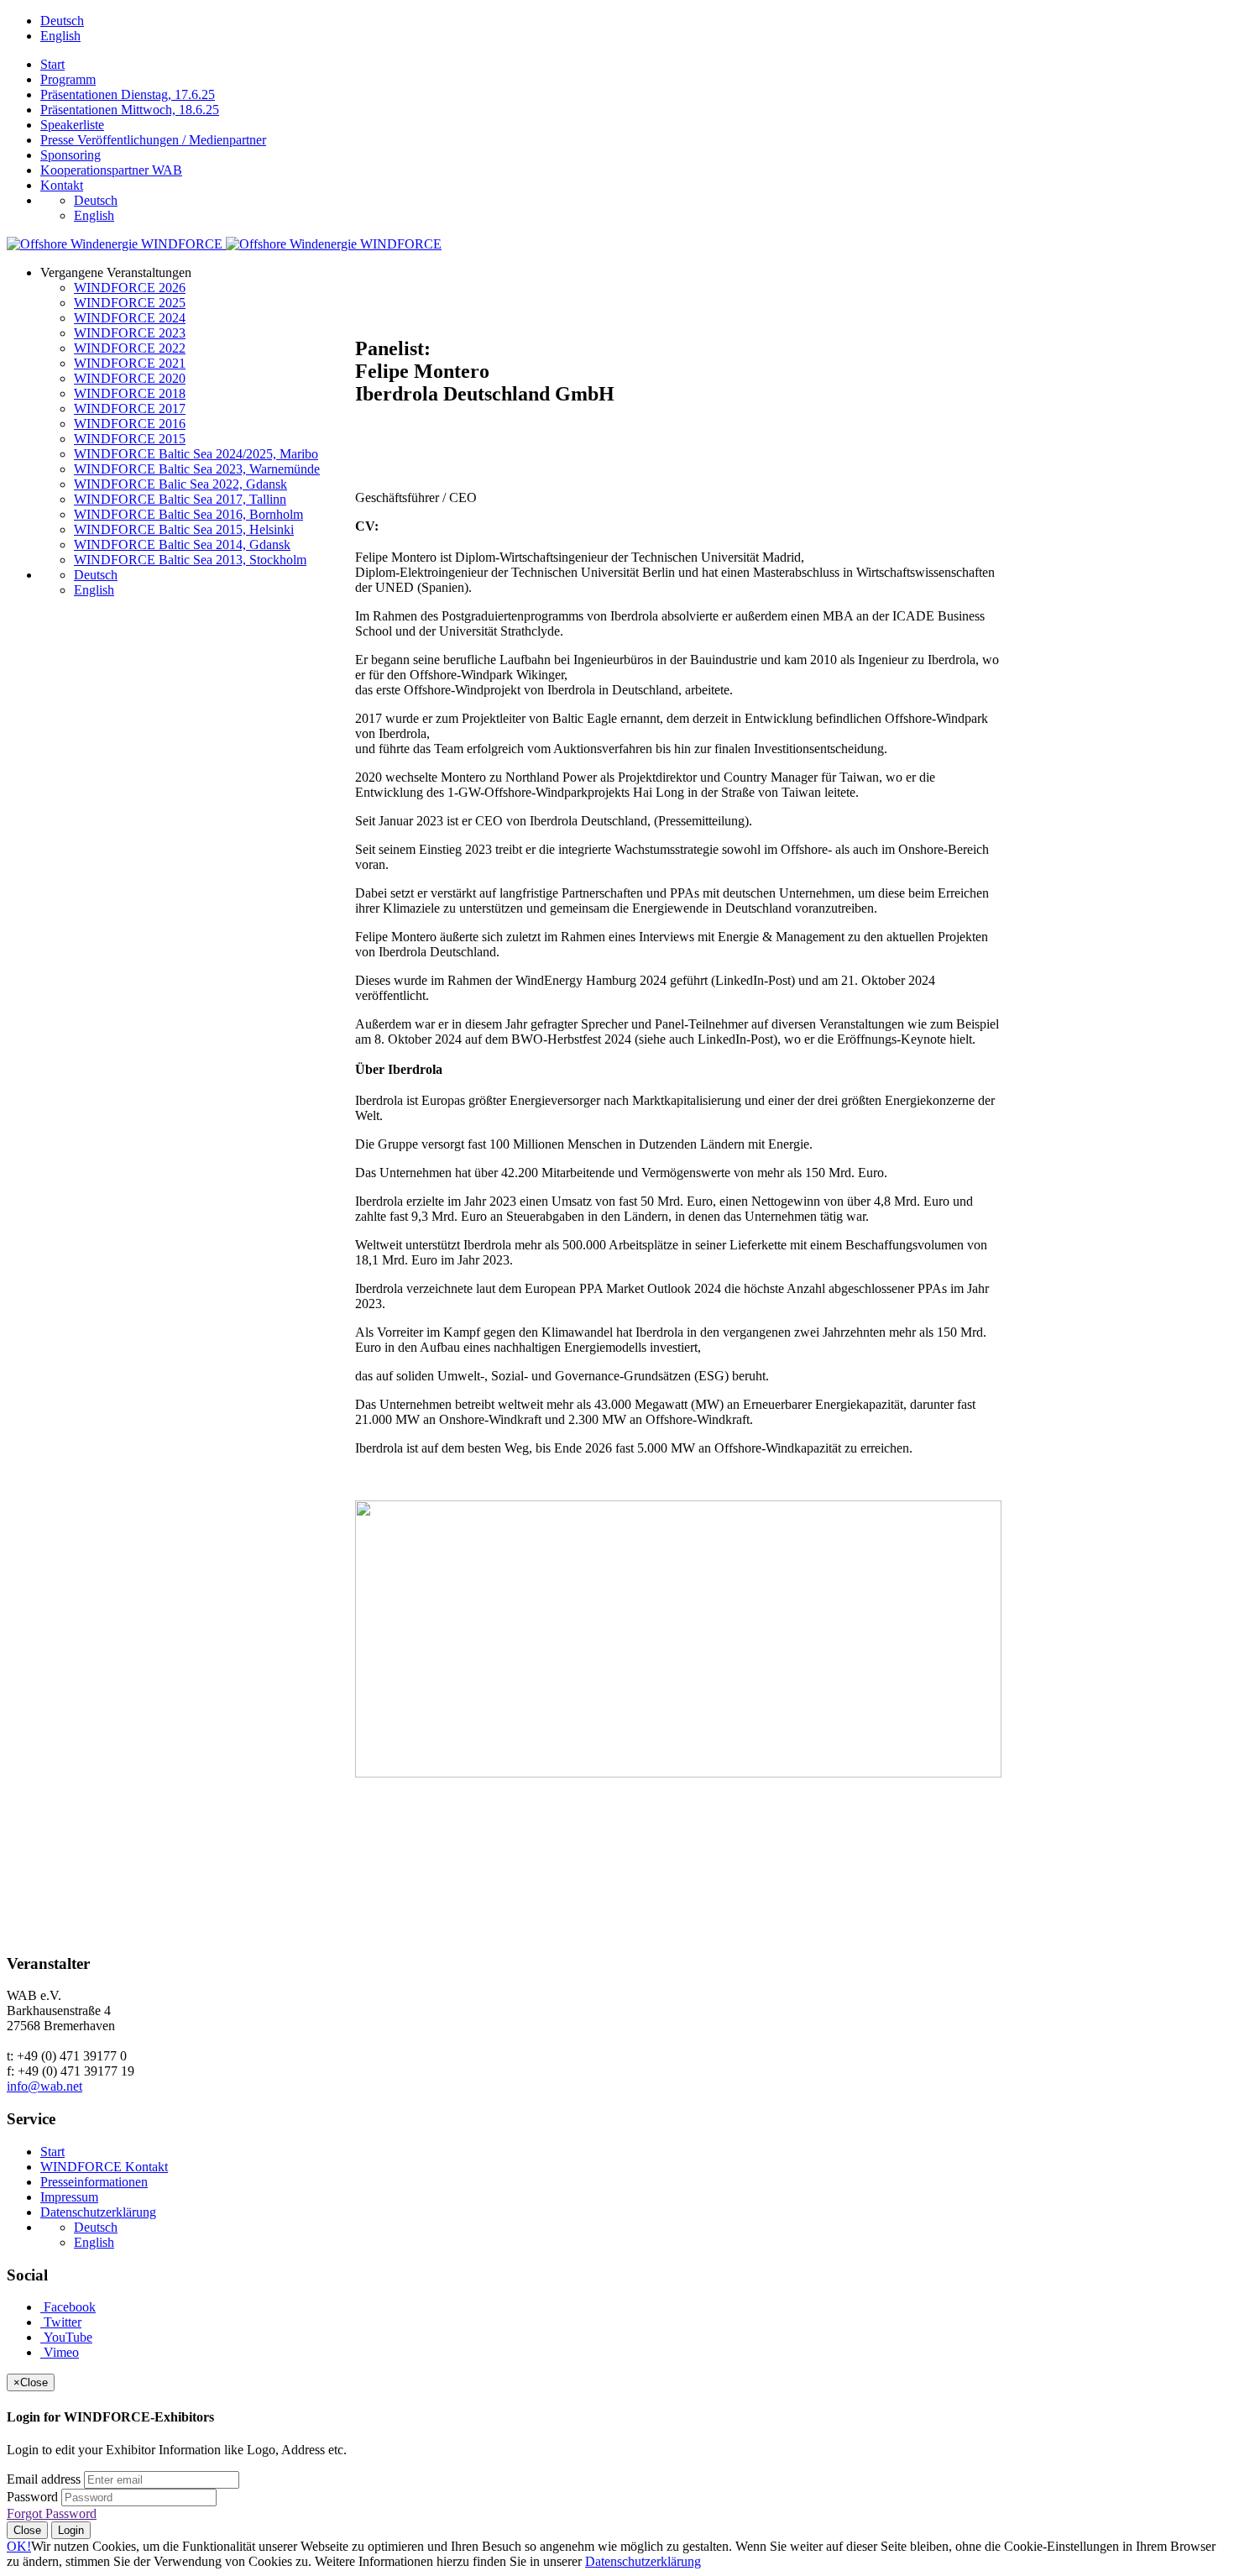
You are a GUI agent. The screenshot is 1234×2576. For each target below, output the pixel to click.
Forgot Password (52, 2513)
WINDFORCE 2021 (130, 363)
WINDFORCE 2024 (130, 318)
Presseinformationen (94, 2182)
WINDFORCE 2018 (130, 393)
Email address (44, 2479)
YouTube (66, 2337)
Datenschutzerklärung (98, 2212)
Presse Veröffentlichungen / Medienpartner (153, 140)
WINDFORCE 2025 (130, 303)
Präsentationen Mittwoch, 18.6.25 (130, 110)
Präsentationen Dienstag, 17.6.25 (128, 94)
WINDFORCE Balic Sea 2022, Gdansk (180, 484)
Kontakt (62, 185)
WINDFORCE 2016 (130, 424)
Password (32, 2497)
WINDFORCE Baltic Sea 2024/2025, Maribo (196, 454)
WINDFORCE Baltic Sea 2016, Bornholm (188, 514)
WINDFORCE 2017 (130, 408)
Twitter (61, 2322)
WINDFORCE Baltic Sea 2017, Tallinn (180, 499)
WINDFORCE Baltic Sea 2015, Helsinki (184, 529)
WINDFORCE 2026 (130, 288)
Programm (68, 79)
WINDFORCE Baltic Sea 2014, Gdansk (182, 545)
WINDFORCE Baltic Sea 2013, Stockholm (190, 560)
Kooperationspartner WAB (111, 170)
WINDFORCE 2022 (130, 348)
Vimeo (60, 2352)
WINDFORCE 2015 (130, 439)
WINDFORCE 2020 (130, 378)
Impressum (69, 2197)
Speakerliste (72, 125)
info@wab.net (44, 2086)
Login (71, 2530)
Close (27, 2530)
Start (52, 64)
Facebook (68, 2307)
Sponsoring (71, 155)
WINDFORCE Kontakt (104, 2167)
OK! (19, 2546)
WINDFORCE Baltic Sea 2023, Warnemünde (197, 469)
